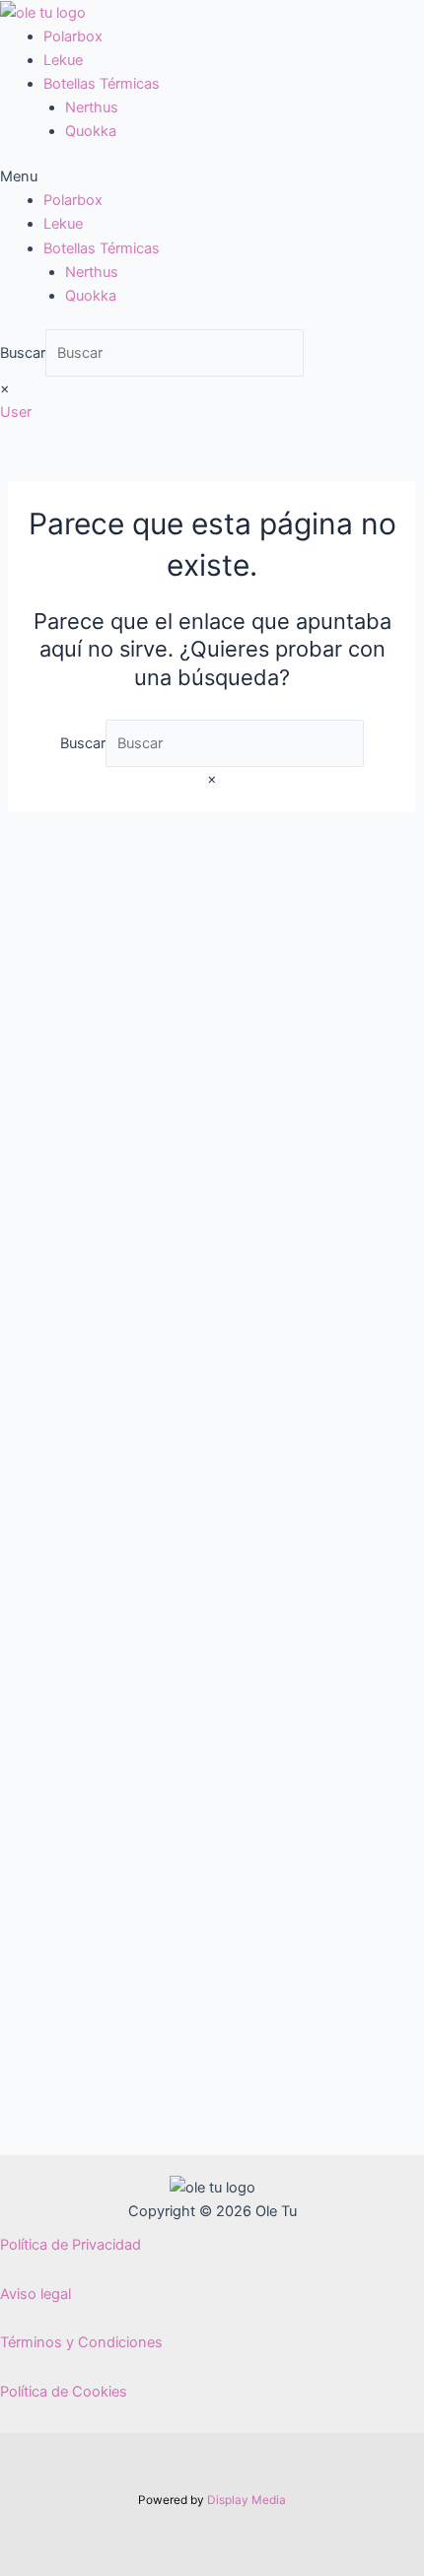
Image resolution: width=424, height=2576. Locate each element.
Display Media (247, 2500)
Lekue (63, 60)
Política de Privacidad (71, 2245)
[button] (212, 176)
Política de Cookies (64, 2392)
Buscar (23, 353)
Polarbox (73, 36)
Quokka (91, 131)
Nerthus (92, 107)
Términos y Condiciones (81, 2342)
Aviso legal (35, 2294)
